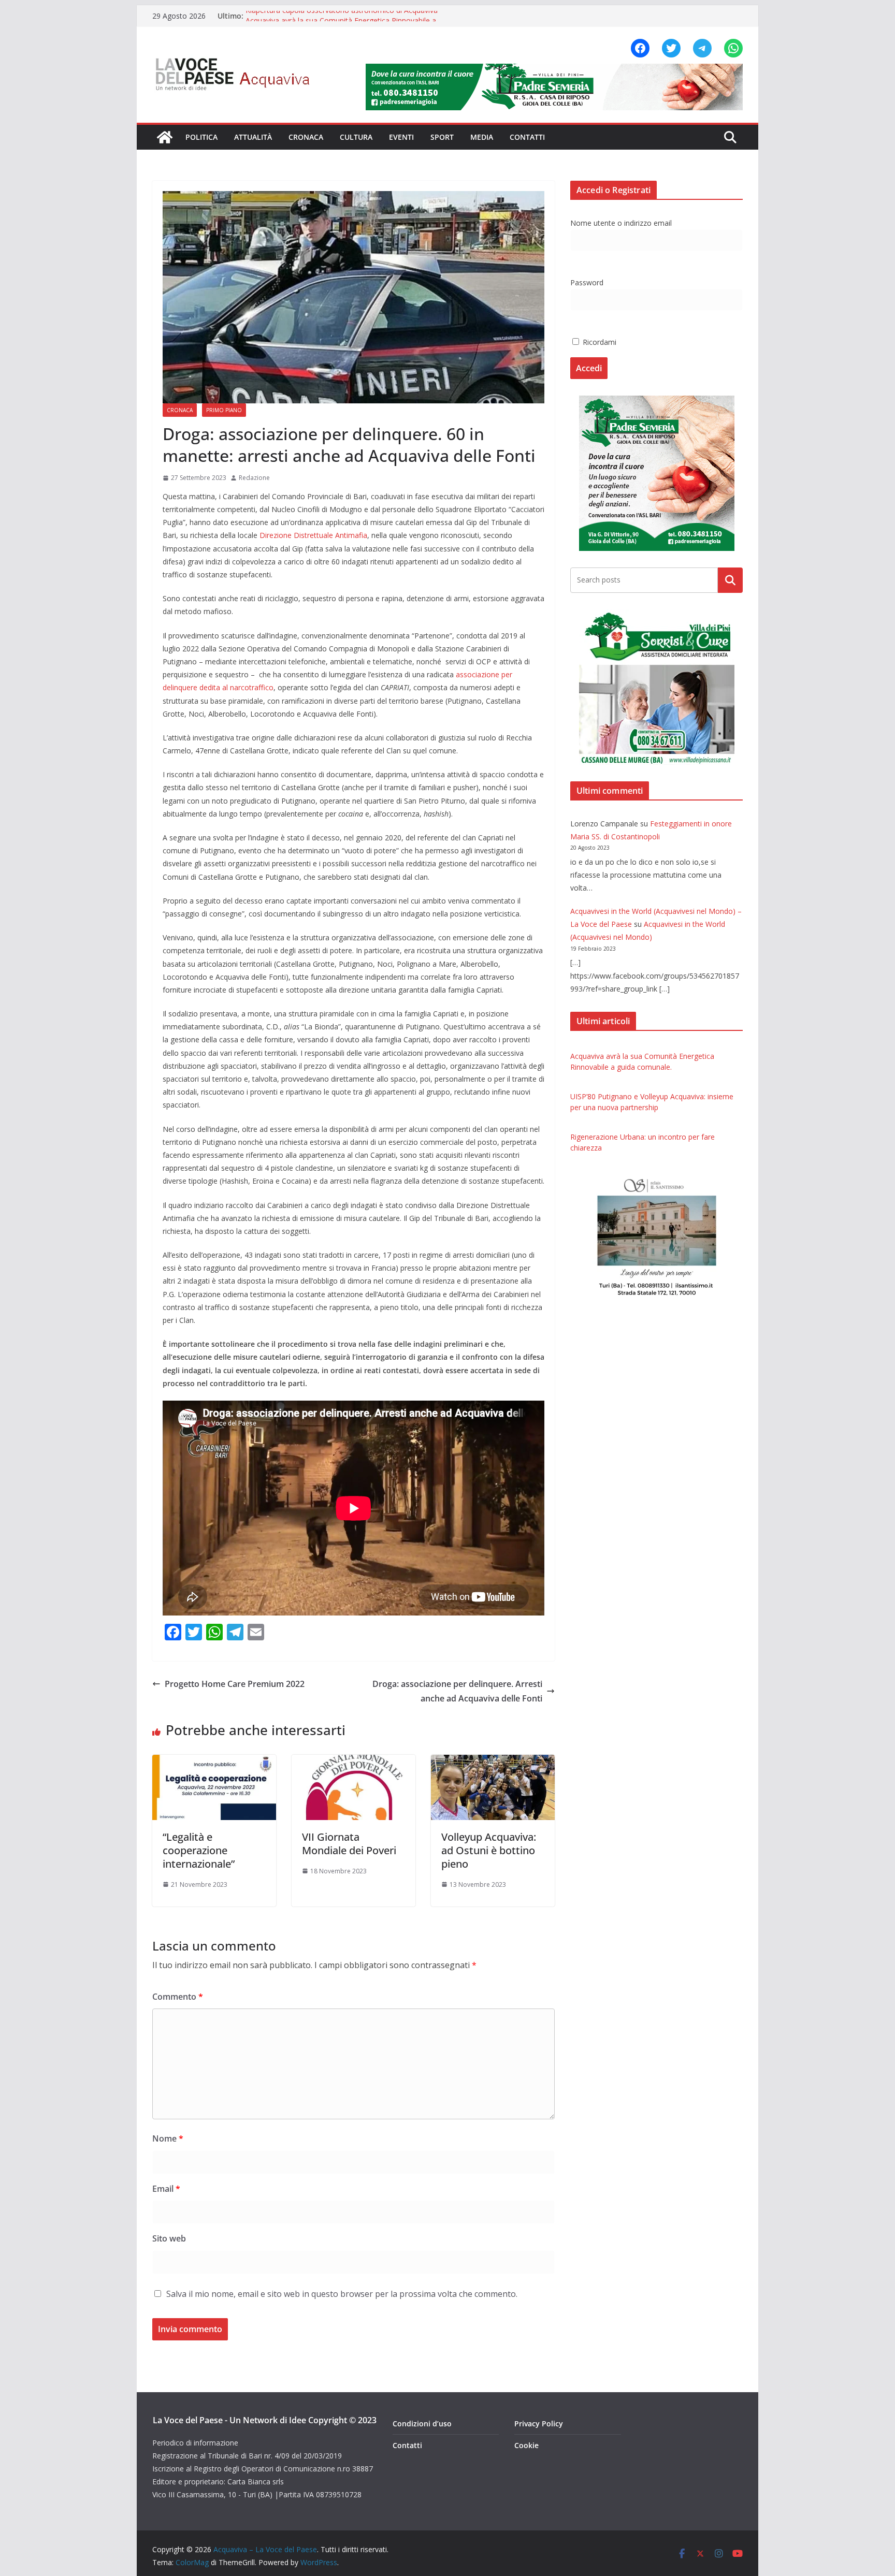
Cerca (731, 580)
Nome (168, 2138)
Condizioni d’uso (422, 2424)
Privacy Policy (539, 2424)
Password (587, 282)
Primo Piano (224, 410)
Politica (201, 137)
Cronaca (306, 137)
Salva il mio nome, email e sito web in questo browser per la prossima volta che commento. (342, 2294)
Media (482, 137)
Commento (178, 1997)
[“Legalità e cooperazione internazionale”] (214, 1762)
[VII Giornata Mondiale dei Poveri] (353, 1762)
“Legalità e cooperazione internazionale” (199, 1850)
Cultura (356, 137)
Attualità (253, 137)
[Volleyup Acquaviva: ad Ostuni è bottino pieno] (493, 1762)
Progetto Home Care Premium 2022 (235, 1684)
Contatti (527, 137)
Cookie (526, 2445)
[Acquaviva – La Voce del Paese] (165, 137)
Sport (442, 137)
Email (166, 2189)
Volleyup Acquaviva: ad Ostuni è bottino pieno (489, 1850)
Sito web (169, 2238)
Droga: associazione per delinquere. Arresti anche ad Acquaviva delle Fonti (457, 1691)
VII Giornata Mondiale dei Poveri (349, 1844)
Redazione (254, 478)
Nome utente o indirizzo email (621, 223)
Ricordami (598, 342)
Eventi (401, 137)
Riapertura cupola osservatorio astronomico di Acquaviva (342, 16)
